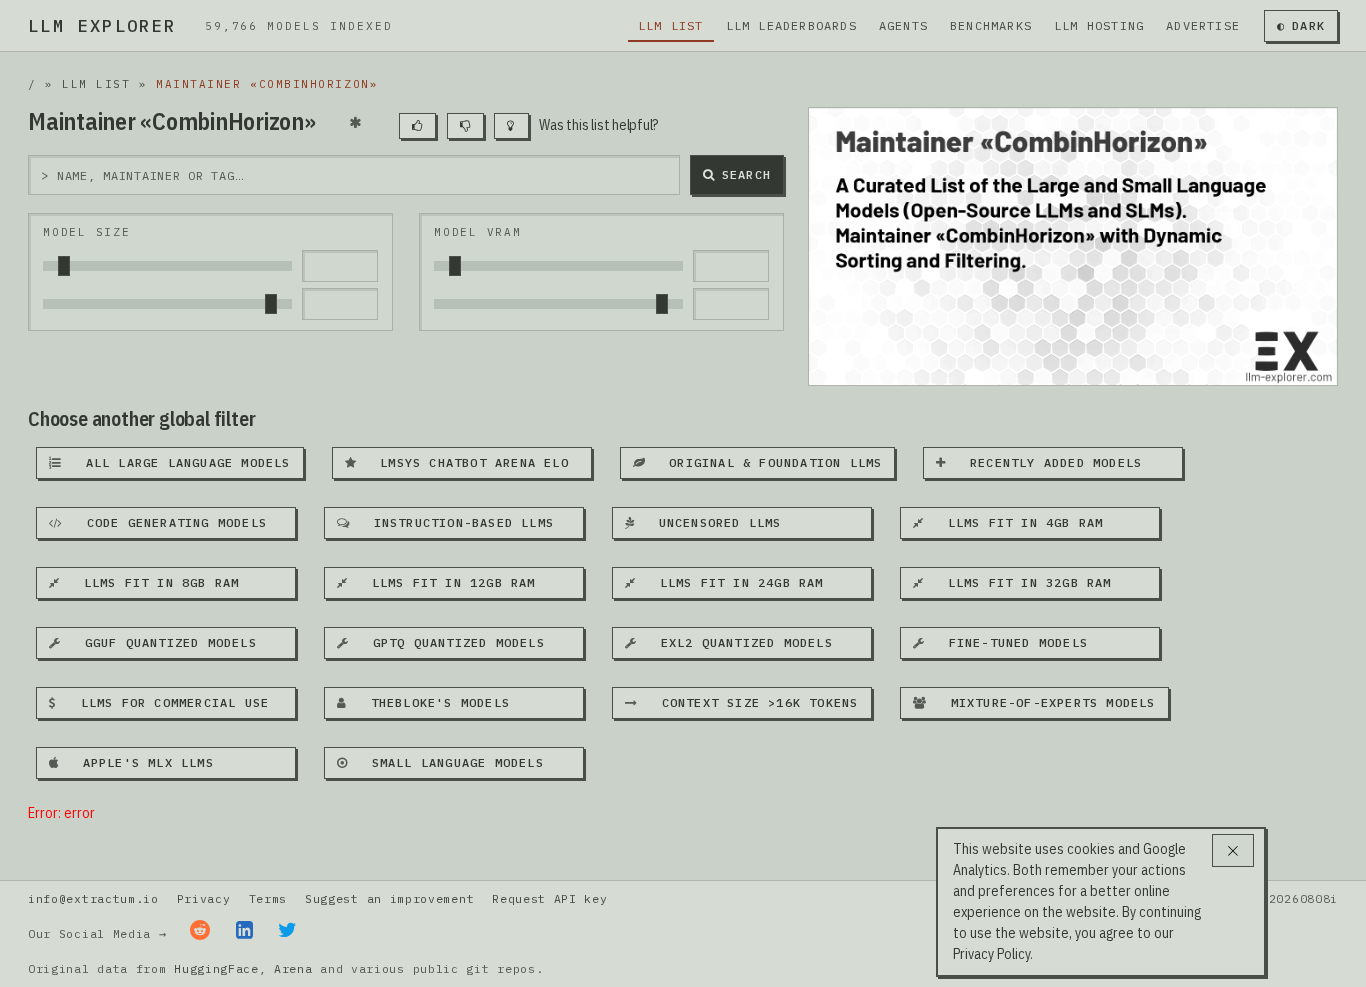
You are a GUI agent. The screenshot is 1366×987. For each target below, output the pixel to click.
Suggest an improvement (389, 898)
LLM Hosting (1099, 25)
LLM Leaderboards (791, 25)
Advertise (1203, 25)
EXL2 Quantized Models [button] (738, 642)
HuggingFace (216, 968)
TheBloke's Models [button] (432, 702)
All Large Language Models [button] (179, 462)
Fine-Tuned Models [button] (1010, 642)
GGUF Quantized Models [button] (162, 642)
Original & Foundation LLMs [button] (768, 462)
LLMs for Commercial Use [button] (166, 702)
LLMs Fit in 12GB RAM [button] (445, 582)
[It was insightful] (511, 126)
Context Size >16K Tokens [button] (751, 702)
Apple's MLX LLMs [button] (140, 762)
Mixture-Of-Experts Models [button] (1044, 702)
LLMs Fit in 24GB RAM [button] (733, 582)
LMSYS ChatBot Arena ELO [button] (466, 462)
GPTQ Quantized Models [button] (450, 642)
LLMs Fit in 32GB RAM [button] (1021, 582)
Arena (293, 968)
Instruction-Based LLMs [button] (455, 522)
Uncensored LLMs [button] (711, 522)
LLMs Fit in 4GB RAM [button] (1017, 522)
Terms (268, 898)
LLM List (671, 25)
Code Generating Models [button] (168, 522)
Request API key (549, 898)
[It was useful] (417, 126)
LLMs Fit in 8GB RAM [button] (153, 582)
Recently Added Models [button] (1048, 462)
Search (746, 174)
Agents (903, 25)
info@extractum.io (93, 898)
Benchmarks (991, 25)
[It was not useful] (465, 126)
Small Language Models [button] (449, 762)
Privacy (204, 898)
